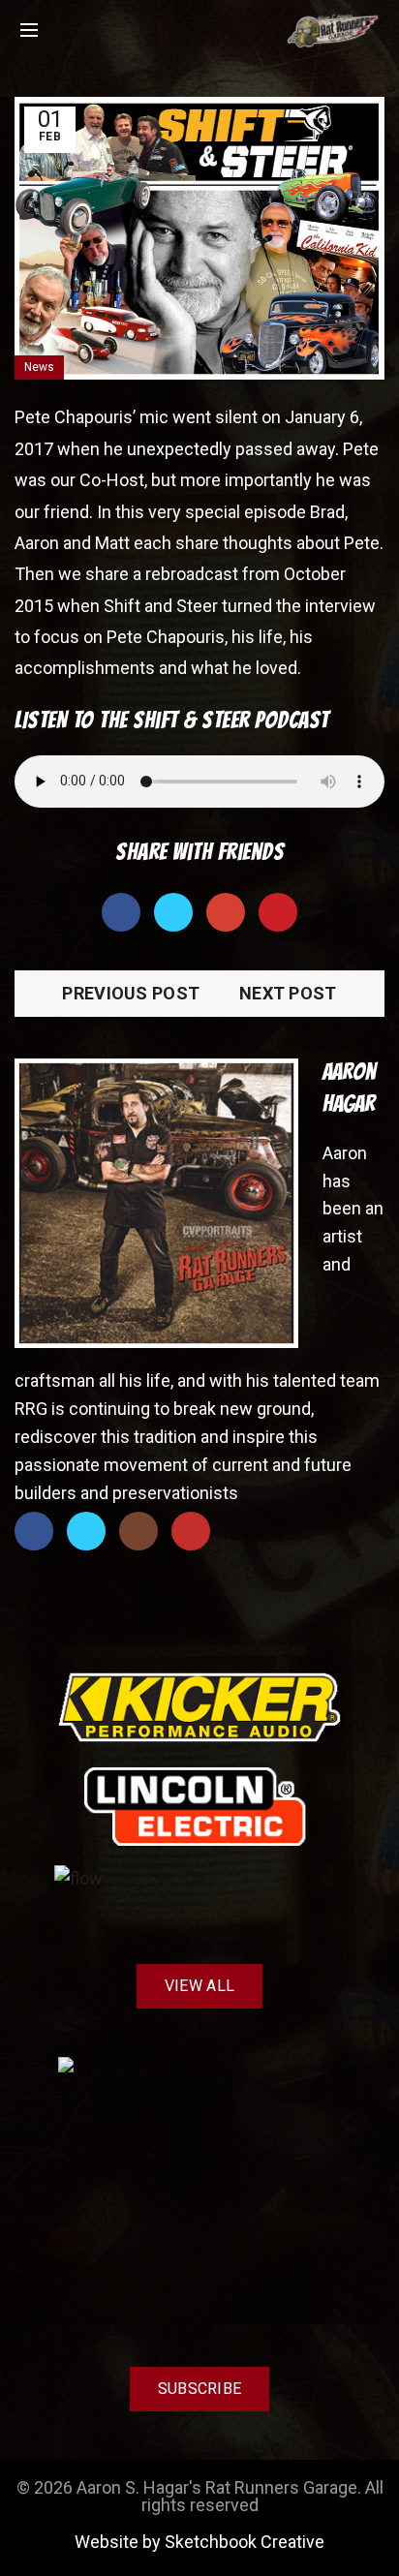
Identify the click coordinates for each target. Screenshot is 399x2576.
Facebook (121, 912)
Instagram (138, 1531)
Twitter (173, 912)
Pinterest (278, 912)
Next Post (288, 993)
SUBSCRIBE (200, 2389)
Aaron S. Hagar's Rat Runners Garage (217, 2487)
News (39, 367)
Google (226, 912)
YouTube (191, 1531)
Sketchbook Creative (245, 2542)
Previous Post (131, 993)
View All (199, 1986)
